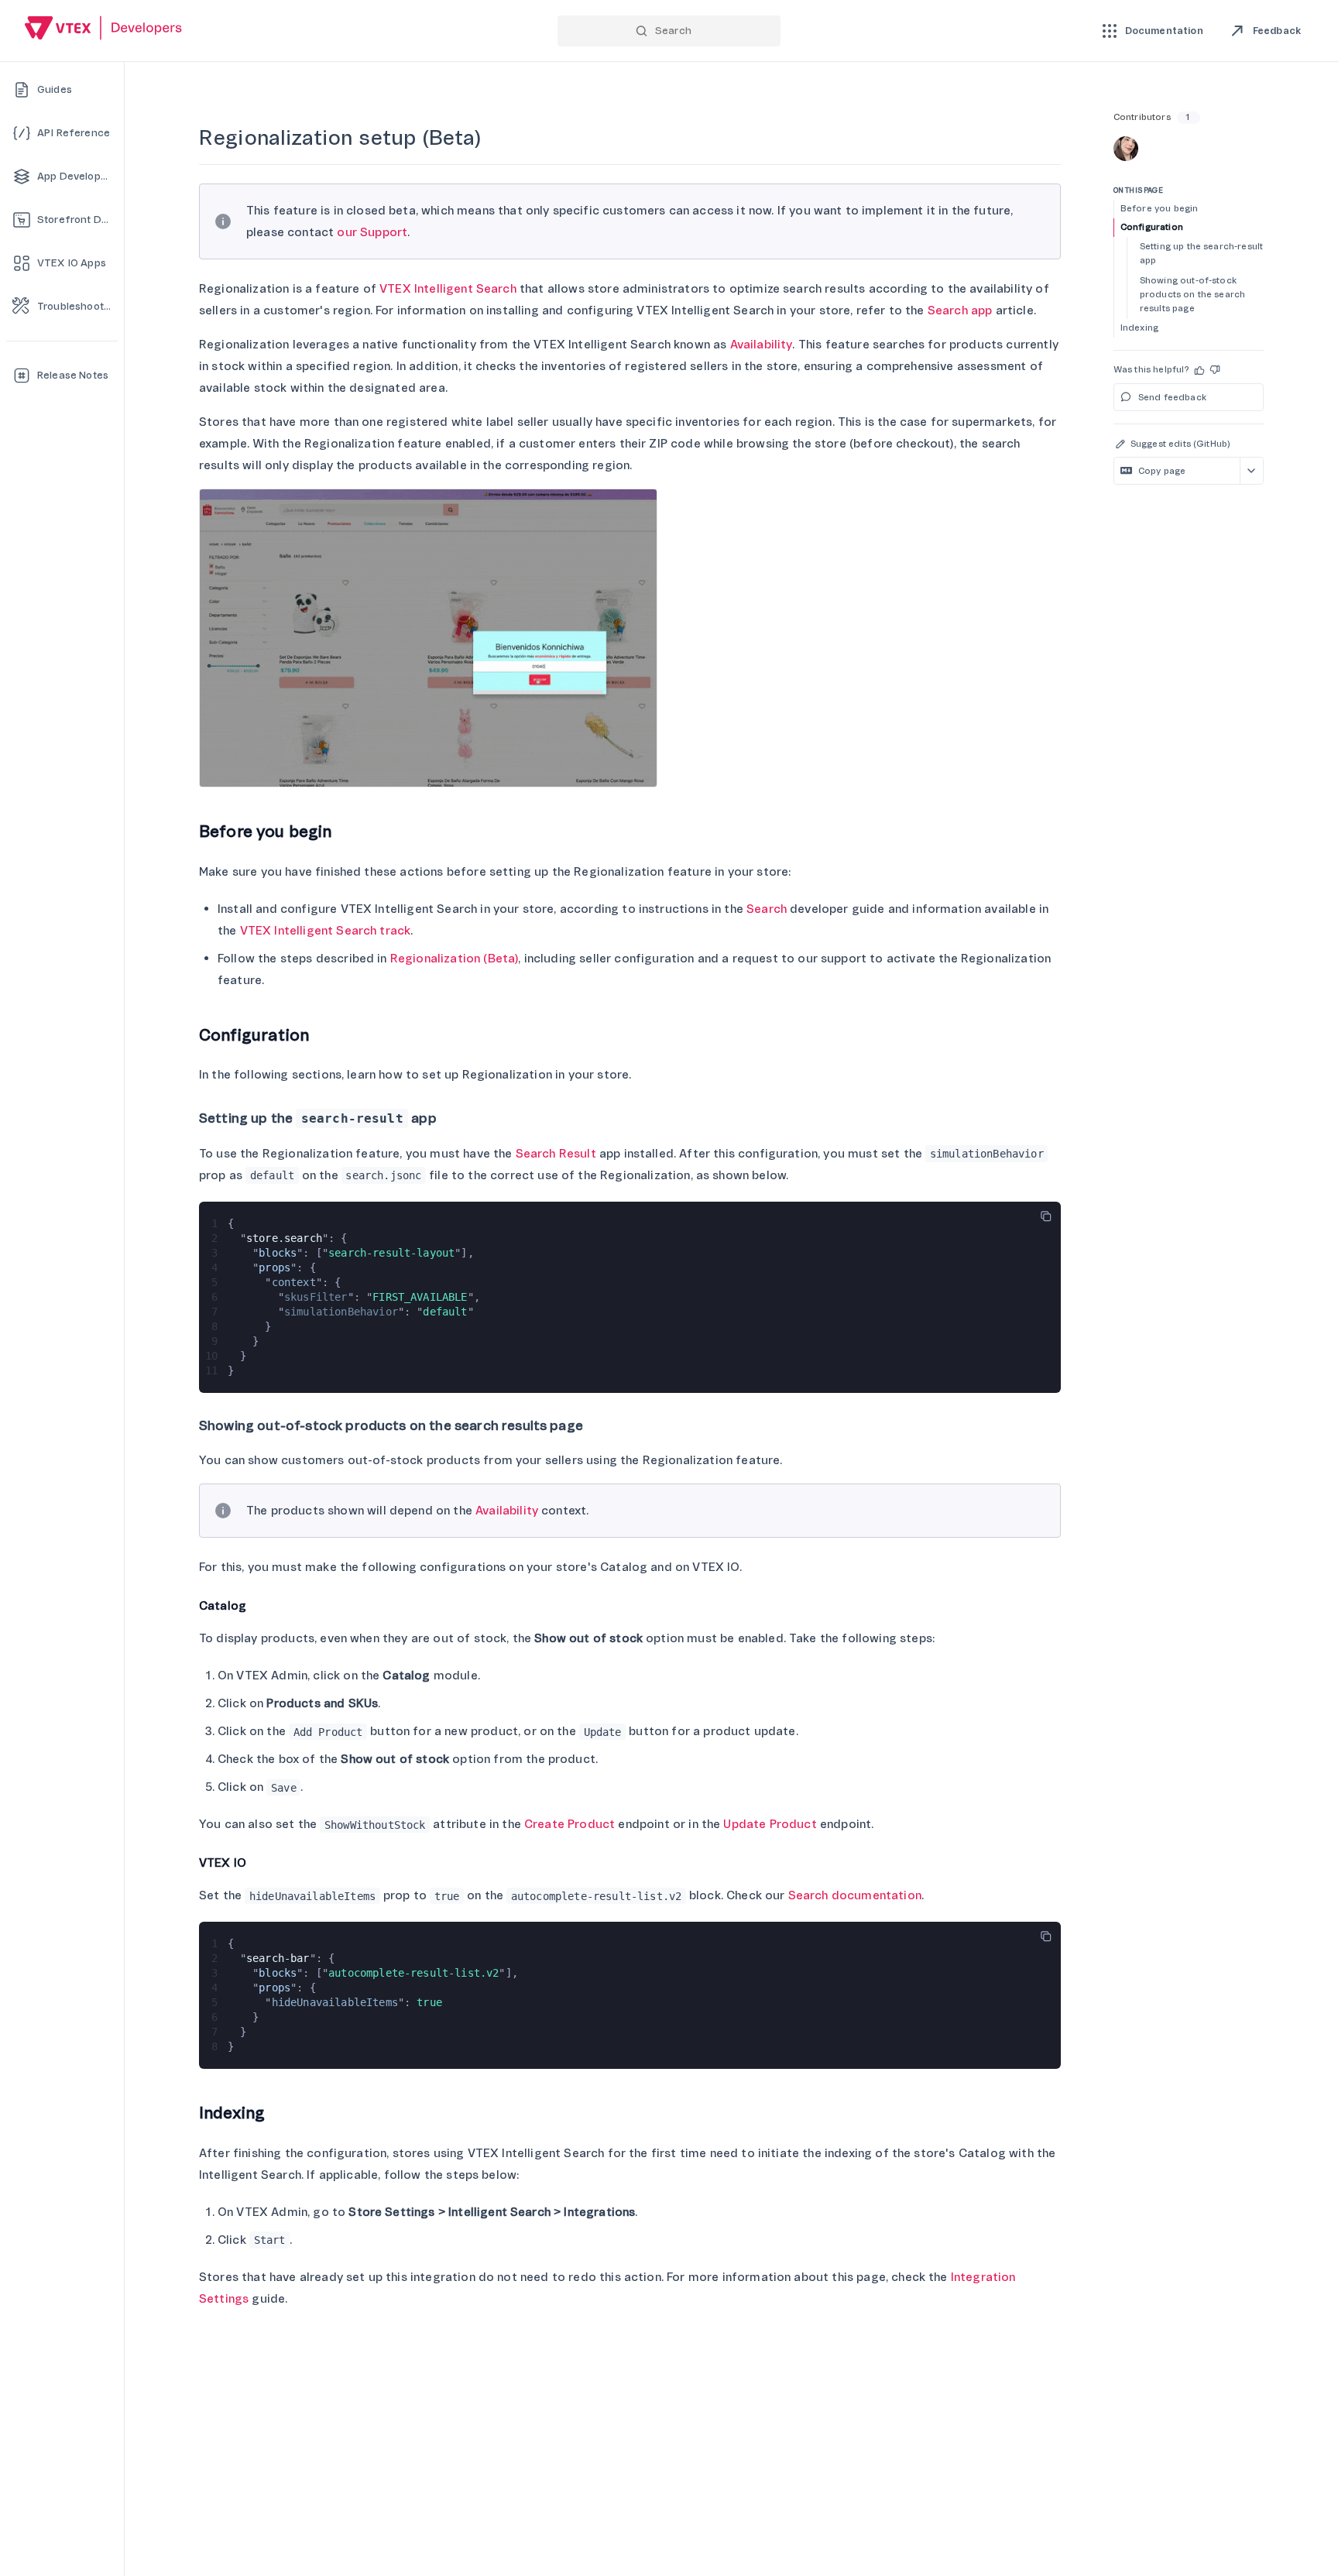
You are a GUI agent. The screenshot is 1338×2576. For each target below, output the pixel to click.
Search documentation (855, 1895)
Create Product (570, 1824)
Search (767, 909)
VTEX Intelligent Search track (326, 931)
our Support (372, 232)
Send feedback (1172, 398)
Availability (762, 345)
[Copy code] (1046, 1216)
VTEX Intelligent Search (448, 289)
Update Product (770, 1824)
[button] (1200, 370)
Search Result (556, 1154)
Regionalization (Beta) (455, 959)
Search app (960, 310)
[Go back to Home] (104, 30)
